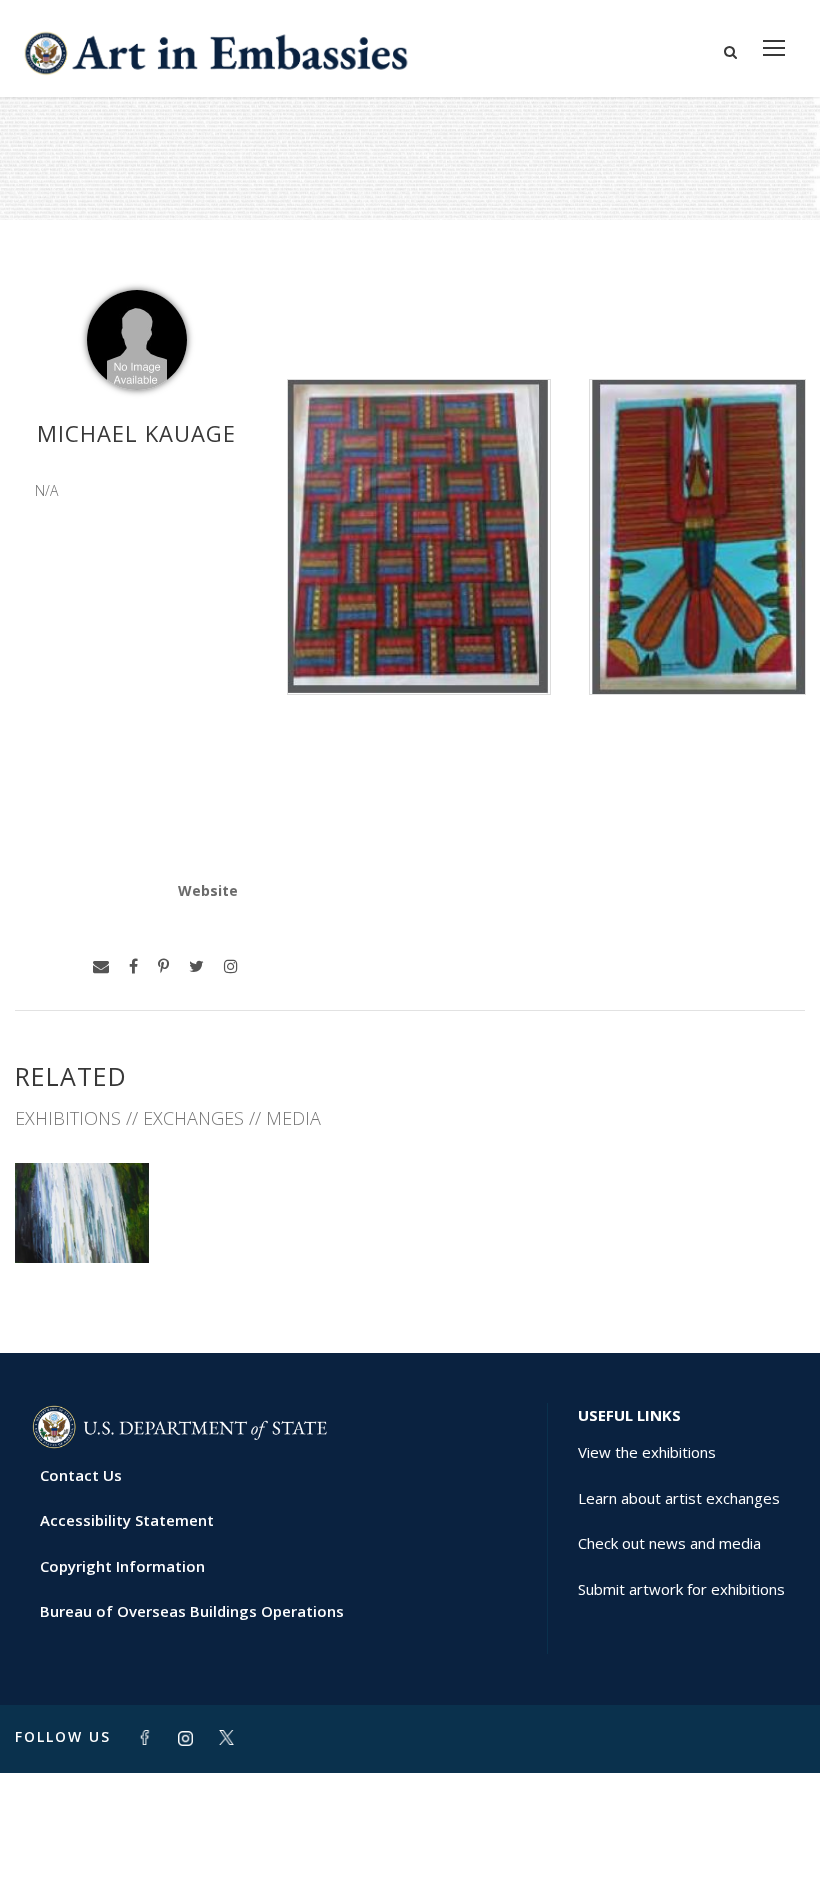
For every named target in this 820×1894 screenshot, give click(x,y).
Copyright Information (122, 1566)
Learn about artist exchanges (679, 1498)
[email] (101, 966)
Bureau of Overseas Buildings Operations (192, 1611)
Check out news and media (669, 1543)
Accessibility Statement (127, 1520)
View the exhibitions (647, 1452)
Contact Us (81, 1475)
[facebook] (133, 966)
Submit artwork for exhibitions (681, 1589)
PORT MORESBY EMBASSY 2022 (82, 1210)
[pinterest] (163, 966)
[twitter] (196, 966)
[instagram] (231, 966)
